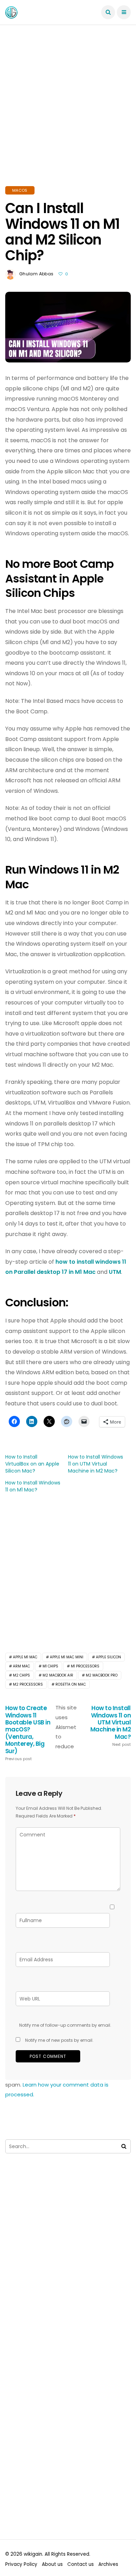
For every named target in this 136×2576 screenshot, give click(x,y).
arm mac (21, 1666)
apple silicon (108, 1657)
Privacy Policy (21, 2564)
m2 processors (28, 1684)
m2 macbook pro (102, 1675)
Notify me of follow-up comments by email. (65, 2025)
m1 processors (85, 1666)
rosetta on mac (71, 1684)
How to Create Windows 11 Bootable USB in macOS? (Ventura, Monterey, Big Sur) (28, 1733)
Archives (108, 2564)
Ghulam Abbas (36, 274)
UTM (115, 1272)
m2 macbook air (58, 1675)
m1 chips (50, 1666)
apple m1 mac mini (67, 1657)
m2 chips (21, 1675)
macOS (20, 190)
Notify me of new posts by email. (59, 2040)
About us (52, 2564)
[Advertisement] (68, 114)
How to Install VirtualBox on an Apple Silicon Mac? (32, 1464)
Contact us (81, 2564)
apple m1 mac (25, 1657)
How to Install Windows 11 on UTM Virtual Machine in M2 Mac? (96, 1464)
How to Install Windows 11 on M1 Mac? (33, 1486)
